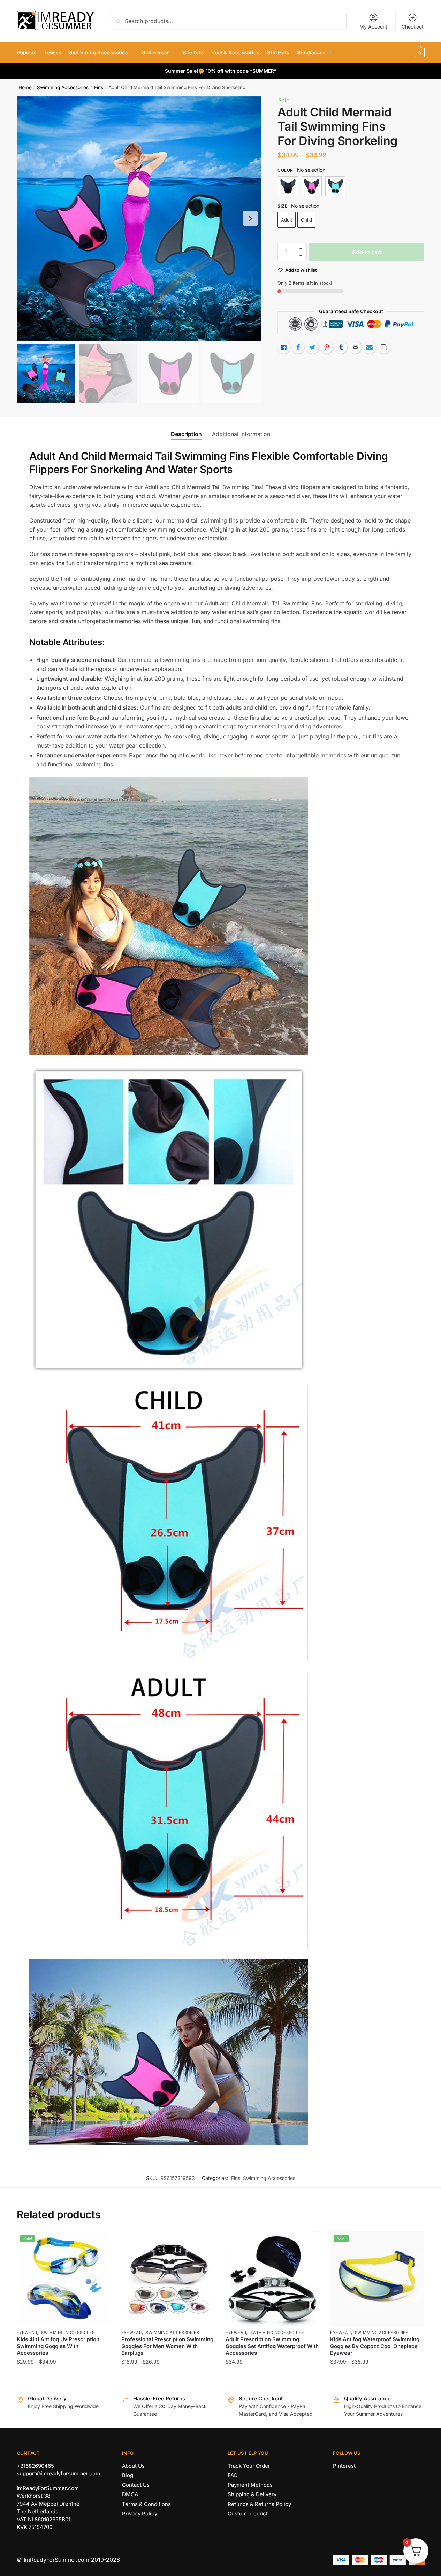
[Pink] (312, 186)
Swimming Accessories (63, 87)
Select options (64, 2376)
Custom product (248, 2513)
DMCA (130, 2494)
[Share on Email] (355, 347)
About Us (133, 2466)
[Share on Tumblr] (341, 347)
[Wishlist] (100, 2242)
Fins (99, 87)
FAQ (233, 2475)
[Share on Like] (284, 347)
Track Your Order (249, 2466)
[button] (250, 218)
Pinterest (344, 2466)
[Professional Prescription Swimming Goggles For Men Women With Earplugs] (168, 2279)
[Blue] (335, 186)
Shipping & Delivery (252, 2494)
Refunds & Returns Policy (259, 2504)
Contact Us (136, 2485)
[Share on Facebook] (298, 347)
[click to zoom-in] (139, 218)
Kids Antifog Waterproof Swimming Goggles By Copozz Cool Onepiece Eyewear (375, 2346)
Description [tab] (186, 434)
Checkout (413, 27)
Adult (287, 220)
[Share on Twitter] (312, 347)
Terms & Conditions (146, 2504)
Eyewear (27, 2333)
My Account (373, 27)
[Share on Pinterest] (327, 347)
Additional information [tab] (241, 434)
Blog (128, 2475)
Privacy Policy (140, 2513)
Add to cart (367, 252)
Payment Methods (250, 2485)
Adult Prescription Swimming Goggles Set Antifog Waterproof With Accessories (272, 2346)
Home (25, 87)
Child (306, 220)
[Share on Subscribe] (370, 347)
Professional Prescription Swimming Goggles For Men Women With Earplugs (167, 2346)
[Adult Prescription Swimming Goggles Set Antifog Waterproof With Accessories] (273, 2279)
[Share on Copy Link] (384, 347)
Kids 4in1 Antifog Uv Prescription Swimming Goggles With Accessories (58, 2346)
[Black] (288, 186)
